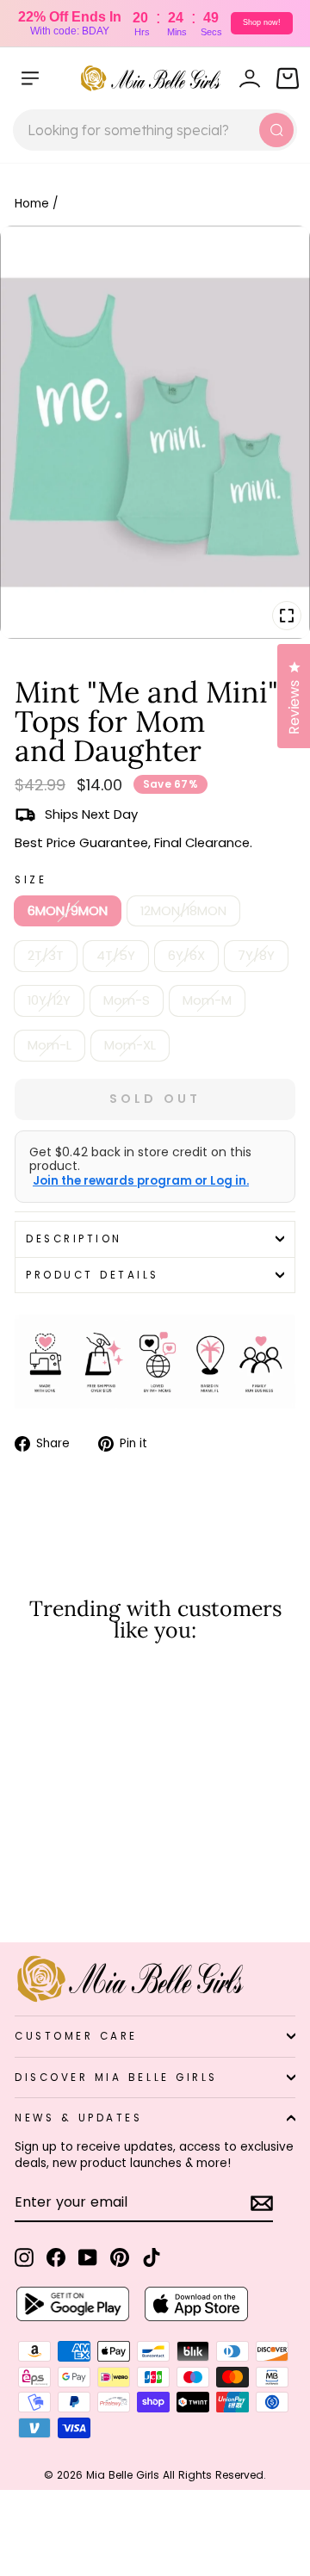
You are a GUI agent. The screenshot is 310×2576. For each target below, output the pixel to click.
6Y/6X (186, 956)
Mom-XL (130, 1045)
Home (32, 204)
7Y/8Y (256, 956)
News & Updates (78, 2118)
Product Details (93, 1275)
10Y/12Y (49, 1000)
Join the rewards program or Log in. (141, 1181)
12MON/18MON (183, 911)
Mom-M (207, 1000)
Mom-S (127, 1000)
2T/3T (46, 956)
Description (74, 1239)
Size (31, 880)
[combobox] (155, 130)
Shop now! (262, 22)
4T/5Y (116, 956)
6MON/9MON (68, 911)
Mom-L (50, 1045)
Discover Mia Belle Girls (116, 2078)
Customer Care (76, 2036)
